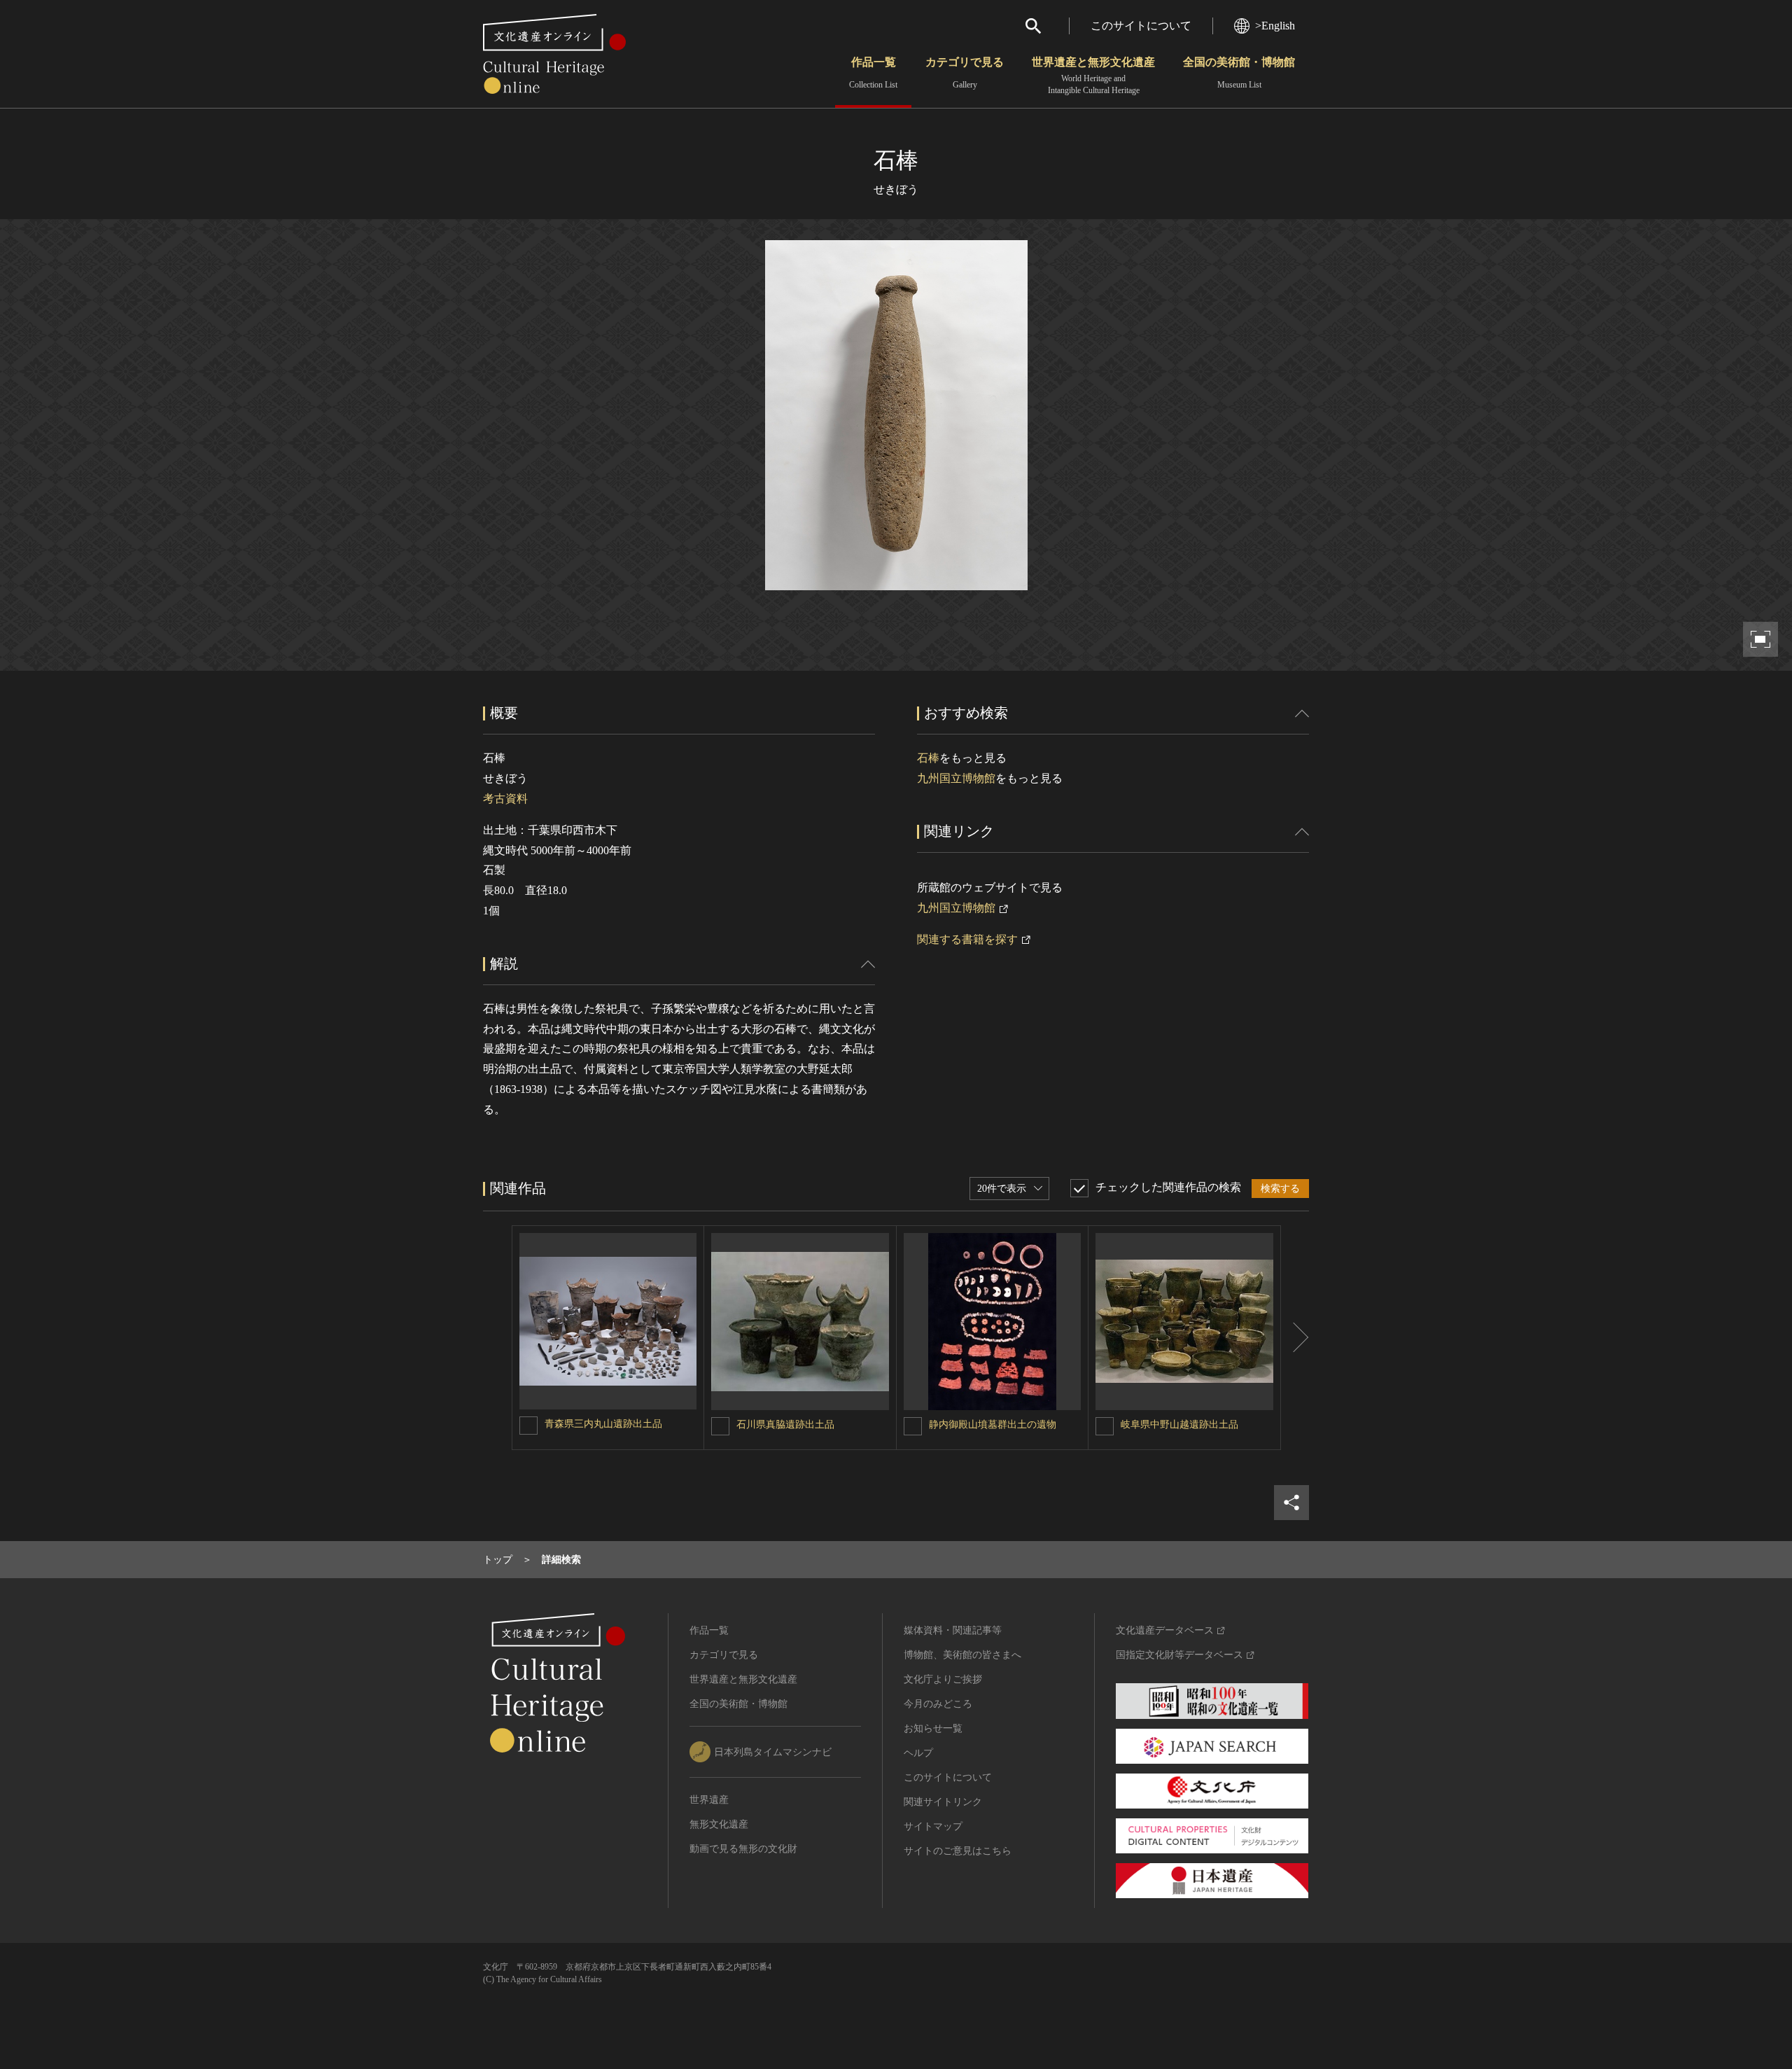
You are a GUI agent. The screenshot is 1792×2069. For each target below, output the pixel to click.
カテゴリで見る (965, 73)
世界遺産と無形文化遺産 (1093, 76)
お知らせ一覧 (933, 1728)
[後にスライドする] (1295, 1338)
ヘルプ (918, 1753)
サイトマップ (933, 1826)
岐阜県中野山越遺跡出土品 (1179, 1424)
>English (1275, 26)
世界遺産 (709, 1800)
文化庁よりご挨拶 (943, 1679)
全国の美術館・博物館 (1239, 73)
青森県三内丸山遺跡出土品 (603, 1424)
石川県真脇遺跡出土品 (785, 1424)
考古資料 (505, 799)
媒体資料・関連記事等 (953, 1630)
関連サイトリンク (943, 1802)
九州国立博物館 (956, 778)
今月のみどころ (938, 1704)
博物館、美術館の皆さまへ (962, 1655)
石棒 (928, 758)
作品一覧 (873, 73)
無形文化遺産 (719, 1824)
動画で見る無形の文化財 (743, 1849)
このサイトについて (1141, 26)
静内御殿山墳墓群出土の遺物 (993, 1424)
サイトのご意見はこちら (958, 1851)
